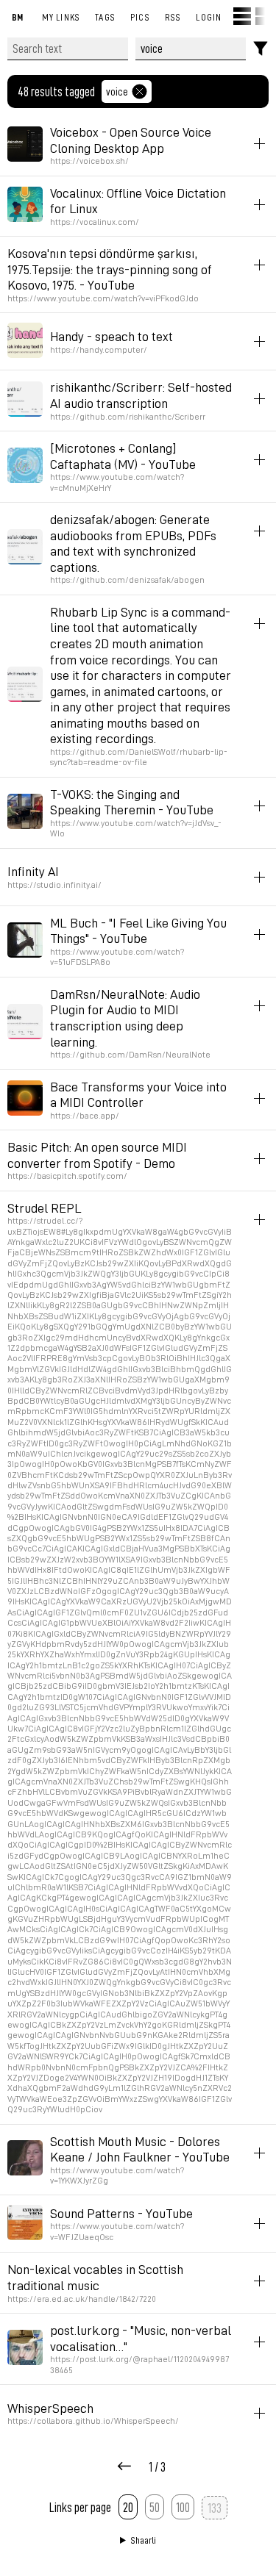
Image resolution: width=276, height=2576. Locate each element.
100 (183, 2507)
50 (155, 2507)
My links (61, 17)
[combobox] (191, 49)
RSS (173, 17)
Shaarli (144, 2540)
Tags (105, 17)
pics (140, 17)
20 (128, 2507)
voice (117, 91)
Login (209, 17)
